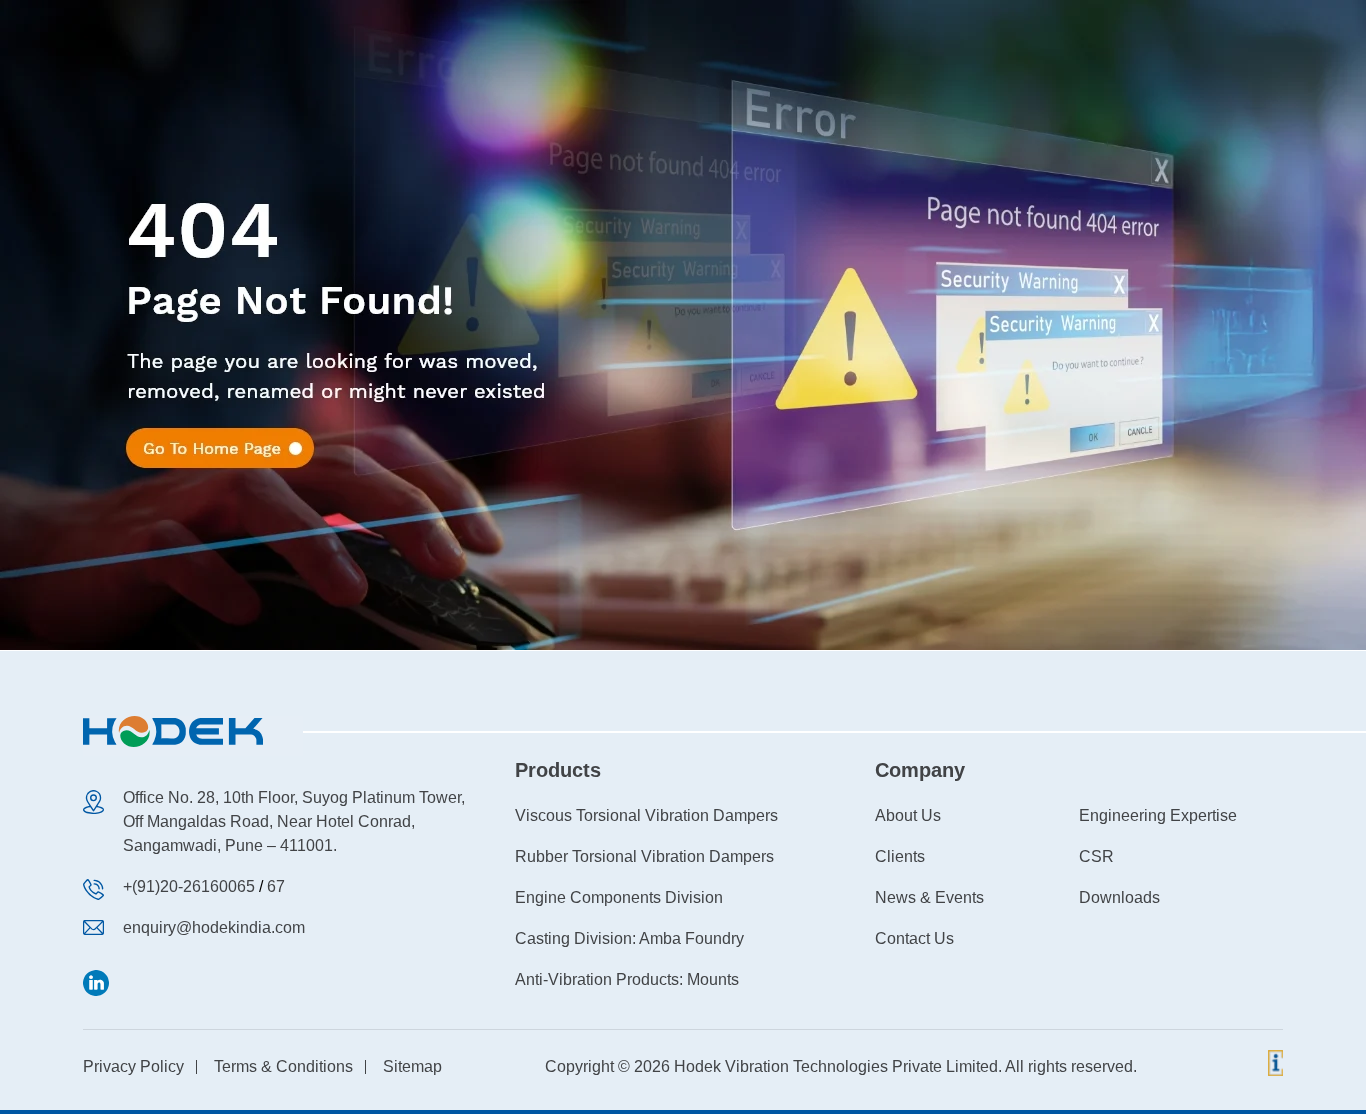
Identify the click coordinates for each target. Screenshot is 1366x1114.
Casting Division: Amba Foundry (629, 938)
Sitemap (412, 1066)
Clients (900, 856)
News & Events (929, 897)
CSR (1096, 856)
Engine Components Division (619, 897)
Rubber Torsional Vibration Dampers (644, 856)
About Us (908, 815)
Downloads (1119, 897)
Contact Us (914, 938)
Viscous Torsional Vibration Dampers (646, 815)
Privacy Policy (133, 1066)
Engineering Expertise (1158, 815)
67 (276, 886)
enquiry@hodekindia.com (214, 927)
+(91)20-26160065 (189, 886)
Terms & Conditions (283, 1066)
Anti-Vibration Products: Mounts (627, 979)
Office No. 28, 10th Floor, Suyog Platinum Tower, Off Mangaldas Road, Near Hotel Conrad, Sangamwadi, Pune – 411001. (294, 821)
